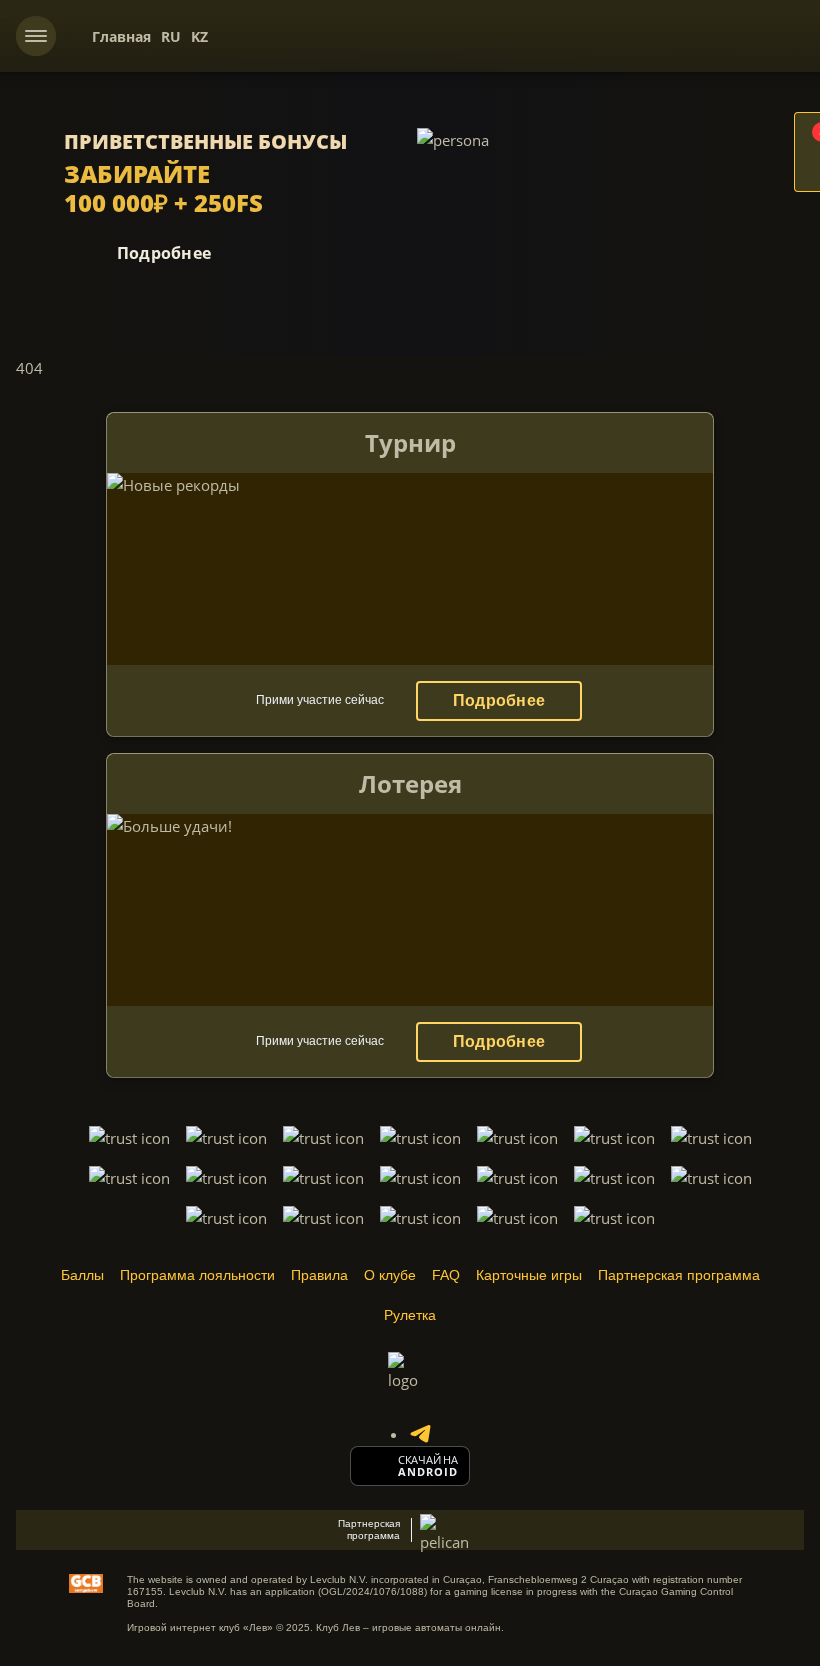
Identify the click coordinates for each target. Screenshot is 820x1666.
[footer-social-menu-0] (420, 1434)
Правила (319, 1275)
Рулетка (410, 1315)
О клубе (390, 1275)
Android (428, 1472)
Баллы (82, 1275)
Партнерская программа (679, 1275)
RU (171, 36)
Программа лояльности (197, 1275)
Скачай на (428, 1460)
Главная (121, 36)
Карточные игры (529, 1275)
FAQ (446, 1275)
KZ (199, 36)
